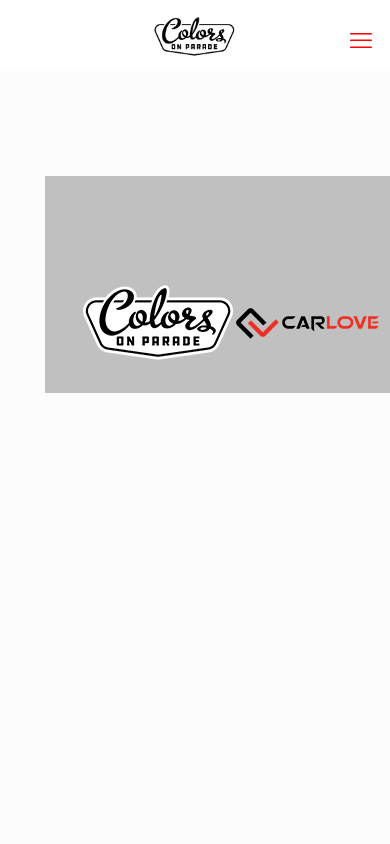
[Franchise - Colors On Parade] (195, 35)
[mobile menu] (363, 40)
